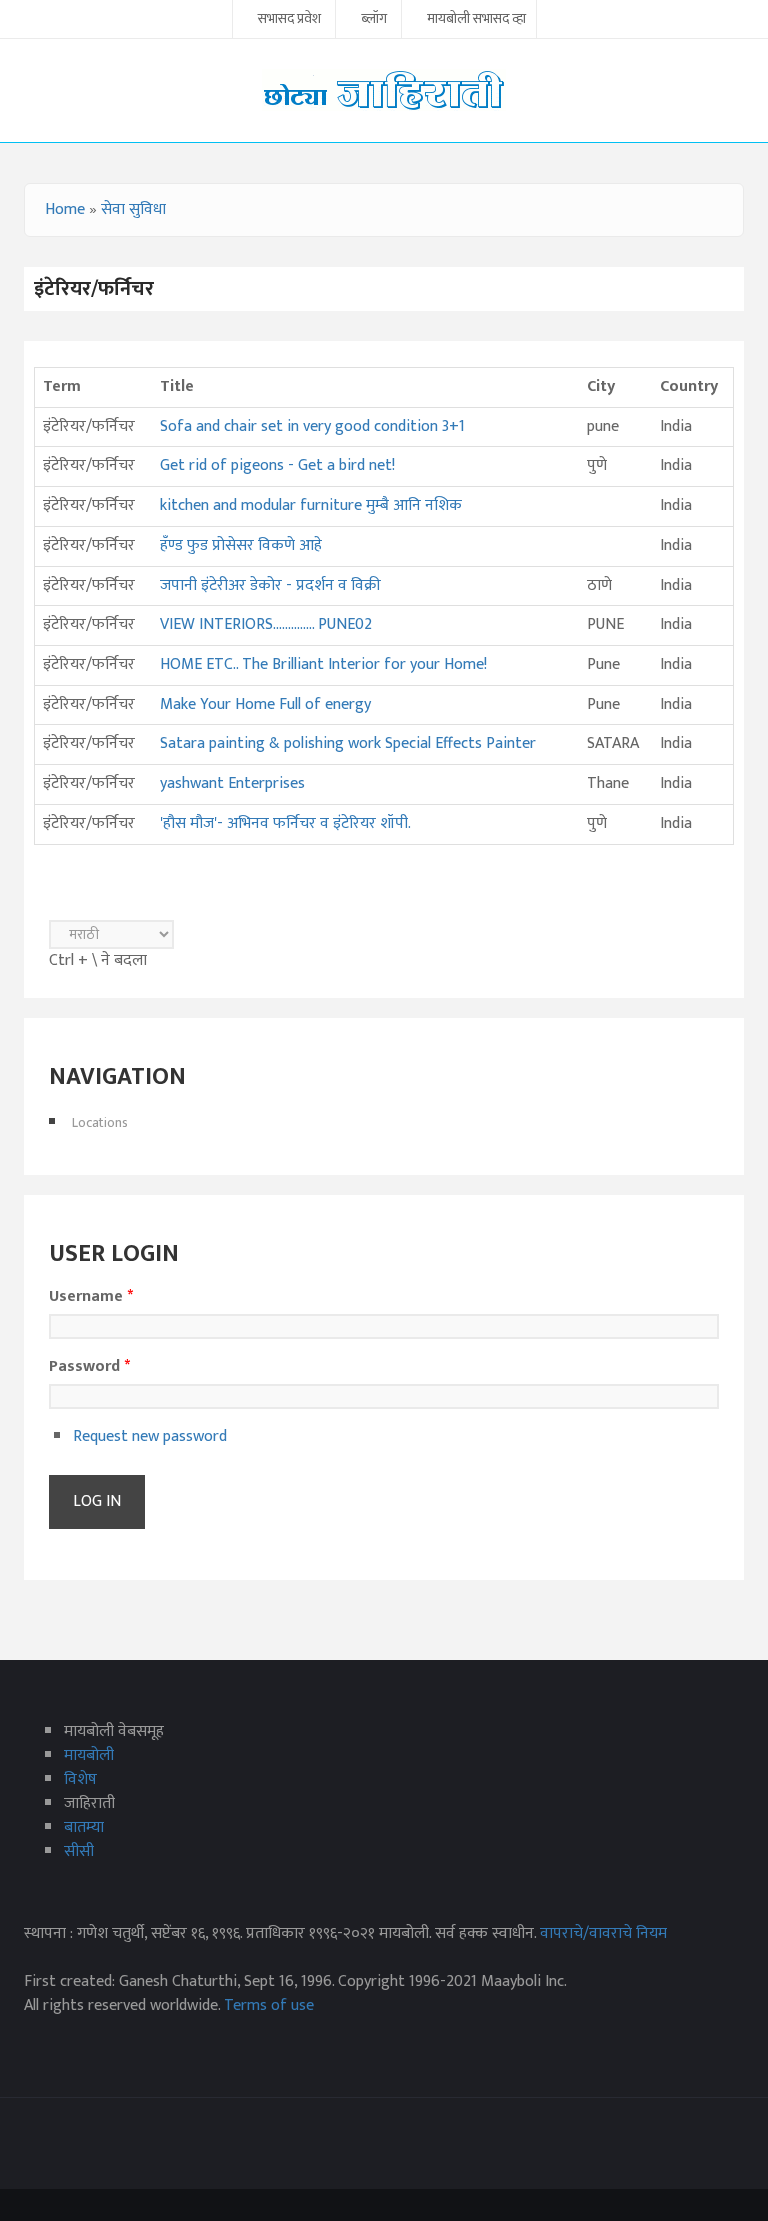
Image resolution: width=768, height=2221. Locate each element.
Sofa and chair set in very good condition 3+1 (312, 426)
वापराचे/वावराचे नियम (603, 1933)
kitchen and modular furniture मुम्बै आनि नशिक (311, 505)
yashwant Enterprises (232, 783)
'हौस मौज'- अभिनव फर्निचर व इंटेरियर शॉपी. (285, 823)
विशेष (80, 1779)
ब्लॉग (374, 20)
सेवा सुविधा (133, 209)
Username (91, 1297)
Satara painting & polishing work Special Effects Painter (348, 743)
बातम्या (84, 1827)
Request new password (150, 1436)
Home (65, 209)
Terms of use (269, 2005)
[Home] (384, 89)
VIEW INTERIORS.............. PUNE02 (266, 624)
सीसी (79, 1851)
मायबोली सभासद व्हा (476, 20)
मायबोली (89, 1755)
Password (89, 1367)
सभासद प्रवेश (289, 20)
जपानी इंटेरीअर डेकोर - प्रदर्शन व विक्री (270, 585)
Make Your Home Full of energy (265, 704)
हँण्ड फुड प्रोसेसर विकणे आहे (241, 545)
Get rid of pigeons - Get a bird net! (277, 465)
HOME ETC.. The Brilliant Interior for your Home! (323, 664)
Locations (100, 1122)
